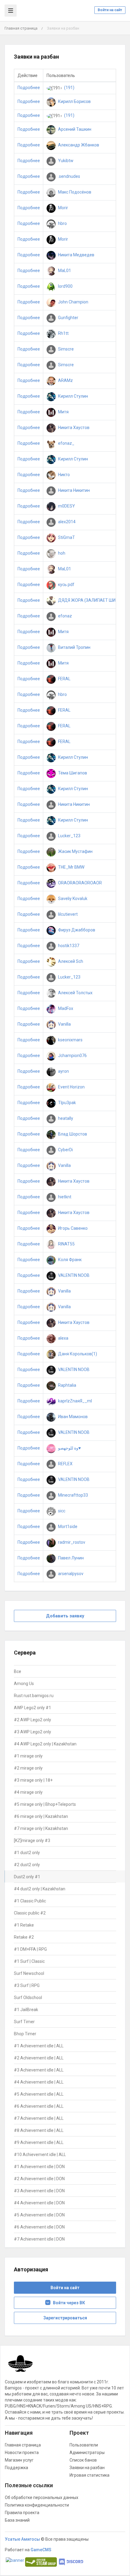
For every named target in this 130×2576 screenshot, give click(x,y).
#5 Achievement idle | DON (39, 2215)
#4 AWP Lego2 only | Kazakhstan (45, 1744)
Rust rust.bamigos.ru (34, 1696)
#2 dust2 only (27, 1865)
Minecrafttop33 (73, 1495)
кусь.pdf (66, 585)
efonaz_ (66, 443)
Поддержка (16, 2468)
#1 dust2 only (27, 1853)
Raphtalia (67, 1385)
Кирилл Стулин (73, 396)
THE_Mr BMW (71, 867)
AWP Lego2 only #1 (32, 1708)
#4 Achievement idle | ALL (39, 2082)
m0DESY (66, 506)
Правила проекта (22, 2513)
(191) (69, 88)
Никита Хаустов (73, 428)
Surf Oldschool (28, 1998)
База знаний (17, 2520)
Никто (63, 475)
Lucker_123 (69, 836)
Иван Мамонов (72, 1417)
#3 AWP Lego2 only (32, 1732)
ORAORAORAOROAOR (80, 883)
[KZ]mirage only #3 (32, 1841)
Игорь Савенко (72, 1228)
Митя (63, 412)
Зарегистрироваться (65, 2318)
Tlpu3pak (67, 1103)
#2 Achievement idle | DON (39, 2179)
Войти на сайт (110, 10)
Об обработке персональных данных (42, 2498)
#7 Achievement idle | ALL (39, 2118)
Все (18, 1671)
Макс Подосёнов (74, 192)
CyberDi (65, 1150)
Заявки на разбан (87, 2468)
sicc (61, 1511)
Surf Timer (24, 2022)
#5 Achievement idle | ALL (39, 2094)
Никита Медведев (76, 255)
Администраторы (87, 2453)
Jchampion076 (72, 1056)
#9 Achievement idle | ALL (39, 2142)
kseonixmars (70, 1040)
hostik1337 (68, 946)
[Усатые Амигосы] (21, 2366)
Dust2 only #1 (27, 1877)
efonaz (65, 616)
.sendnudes (69, 176)
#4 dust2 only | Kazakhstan (40, 1889)
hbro (62, 223)
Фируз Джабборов (76, 930)
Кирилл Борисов (74, 101)
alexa (63, 1338)
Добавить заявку (65, 1616)
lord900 (65, 286)
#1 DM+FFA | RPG (30, 1949)
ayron (63, 1071)
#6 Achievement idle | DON (39, 2227)
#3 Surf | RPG (27, 1985)
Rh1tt (63, 333)
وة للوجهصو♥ (69, 1448)
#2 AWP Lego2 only (32, 1720)
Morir (63, 208)
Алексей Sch (70, 961)
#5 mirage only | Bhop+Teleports (45, 1804)
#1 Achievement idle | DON (39, 2167)
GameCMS (41, 2550)
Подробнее (29, 88)
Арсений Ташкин (74, 129)
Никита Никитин (73, 490)
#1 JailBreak (26, 2010)
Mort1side (67, 1527)
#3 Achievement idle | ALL (39, 2070)
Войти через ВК (68, 2303)
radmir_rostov (71, 1542)
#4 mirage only (28, 1792)
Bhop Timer (25, 2034)
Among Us (24, 1684)
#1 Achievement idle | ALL (39, 2046)
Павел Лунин (70, 1558)
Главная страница (21, 28)
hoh (61, 553)
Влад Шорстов (72, 1134)
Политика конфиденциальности (37, 2505)
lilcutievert (67, 914)
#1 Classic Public (30, 1901)
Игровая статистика (89, 2475)
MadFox (65, 1008)
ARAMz (65, 380)
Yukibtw (65, 161)
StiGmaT (66, 537)
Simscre (65, 349)
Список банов (83, 2460)
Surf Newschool (29, 1973)
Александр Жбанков (78, 145)
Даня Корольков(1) (77, 1354)
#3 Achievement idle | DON (39, 2191)
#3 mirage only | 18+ (33, 1780)
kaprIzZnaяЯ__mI (75, 1401)
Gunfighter (68, 318)
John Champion (73, 302)
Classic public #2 (30, 1913)
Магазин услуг (19, 2460)
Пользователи (84, 2445)
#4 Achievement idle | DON (39, 2203)
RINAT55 (66, 1244)
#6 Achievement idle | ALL (39, 2106)
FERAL (64, 679)
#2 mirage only (28, 1768)
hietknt (64, 1197)
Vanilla (64, 1024)
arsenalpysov (70, 1574)
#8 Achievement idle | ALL (39, 2130)
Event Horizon (71, 1087)
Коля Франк (69, 1260)
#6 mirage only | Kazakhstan (41, 1816)
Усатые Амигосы (22, 2539)
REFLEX (65, 1464)
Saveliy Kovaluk (72, 899)
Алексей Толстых (75, 993)
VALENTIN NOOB (73, 1275)
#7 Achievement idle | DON (39, 2239)
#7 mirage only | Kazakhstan (41, 1828)
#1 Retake (24, 1925)
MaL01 (64, 271)
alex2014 (66, 522)
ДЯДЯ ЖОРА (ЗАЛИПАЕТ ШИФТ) (90, 600)
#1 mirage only (28, 1756)
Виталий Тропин (74, 647)
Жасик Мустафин (75, 851)
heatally (65, 1118)
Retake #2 (24, 1937)
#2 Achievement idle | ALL (39, 2058)
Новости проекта (22, 2453)
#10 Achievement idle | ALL (40, 2155)
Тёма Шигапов (72, 773)
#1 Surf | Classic (29, 1961)
